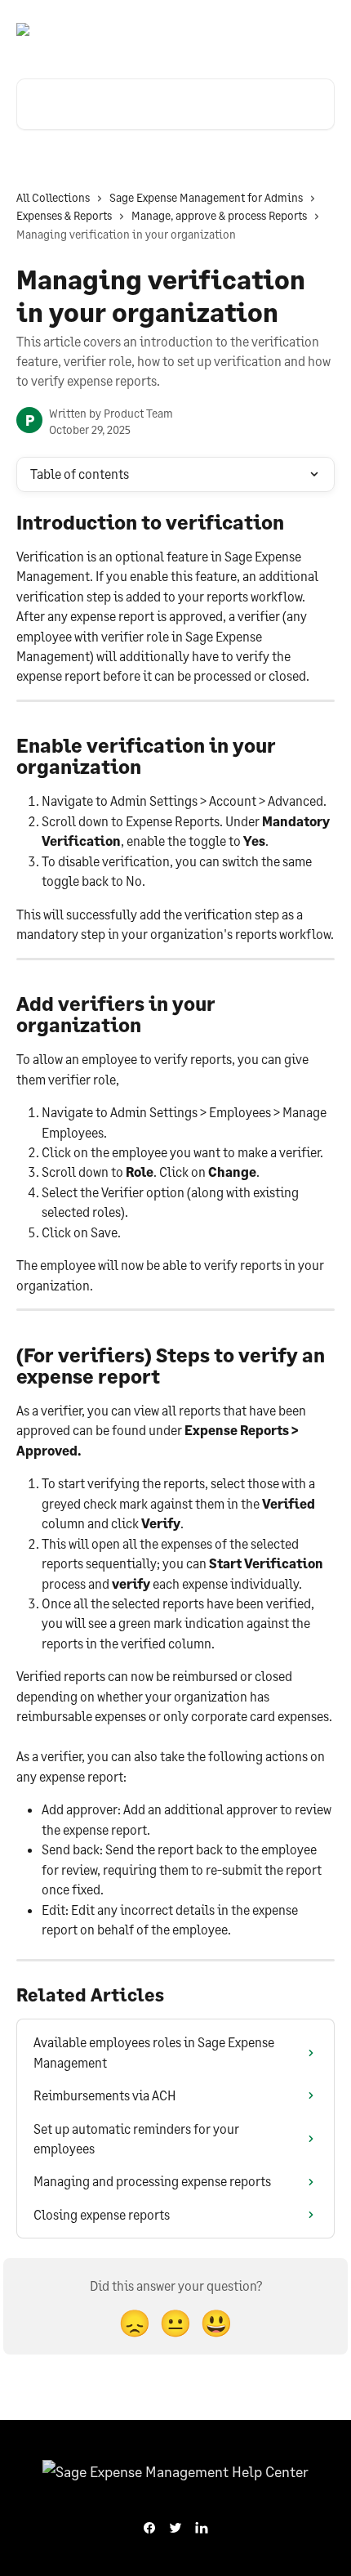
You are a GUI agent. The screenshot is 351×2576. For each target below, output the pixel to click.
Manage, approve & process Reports (219, 215)
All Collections (53, 197)
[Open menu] (320, 29)
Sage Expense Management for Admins (206, 197)
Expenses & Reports (64, 215)
